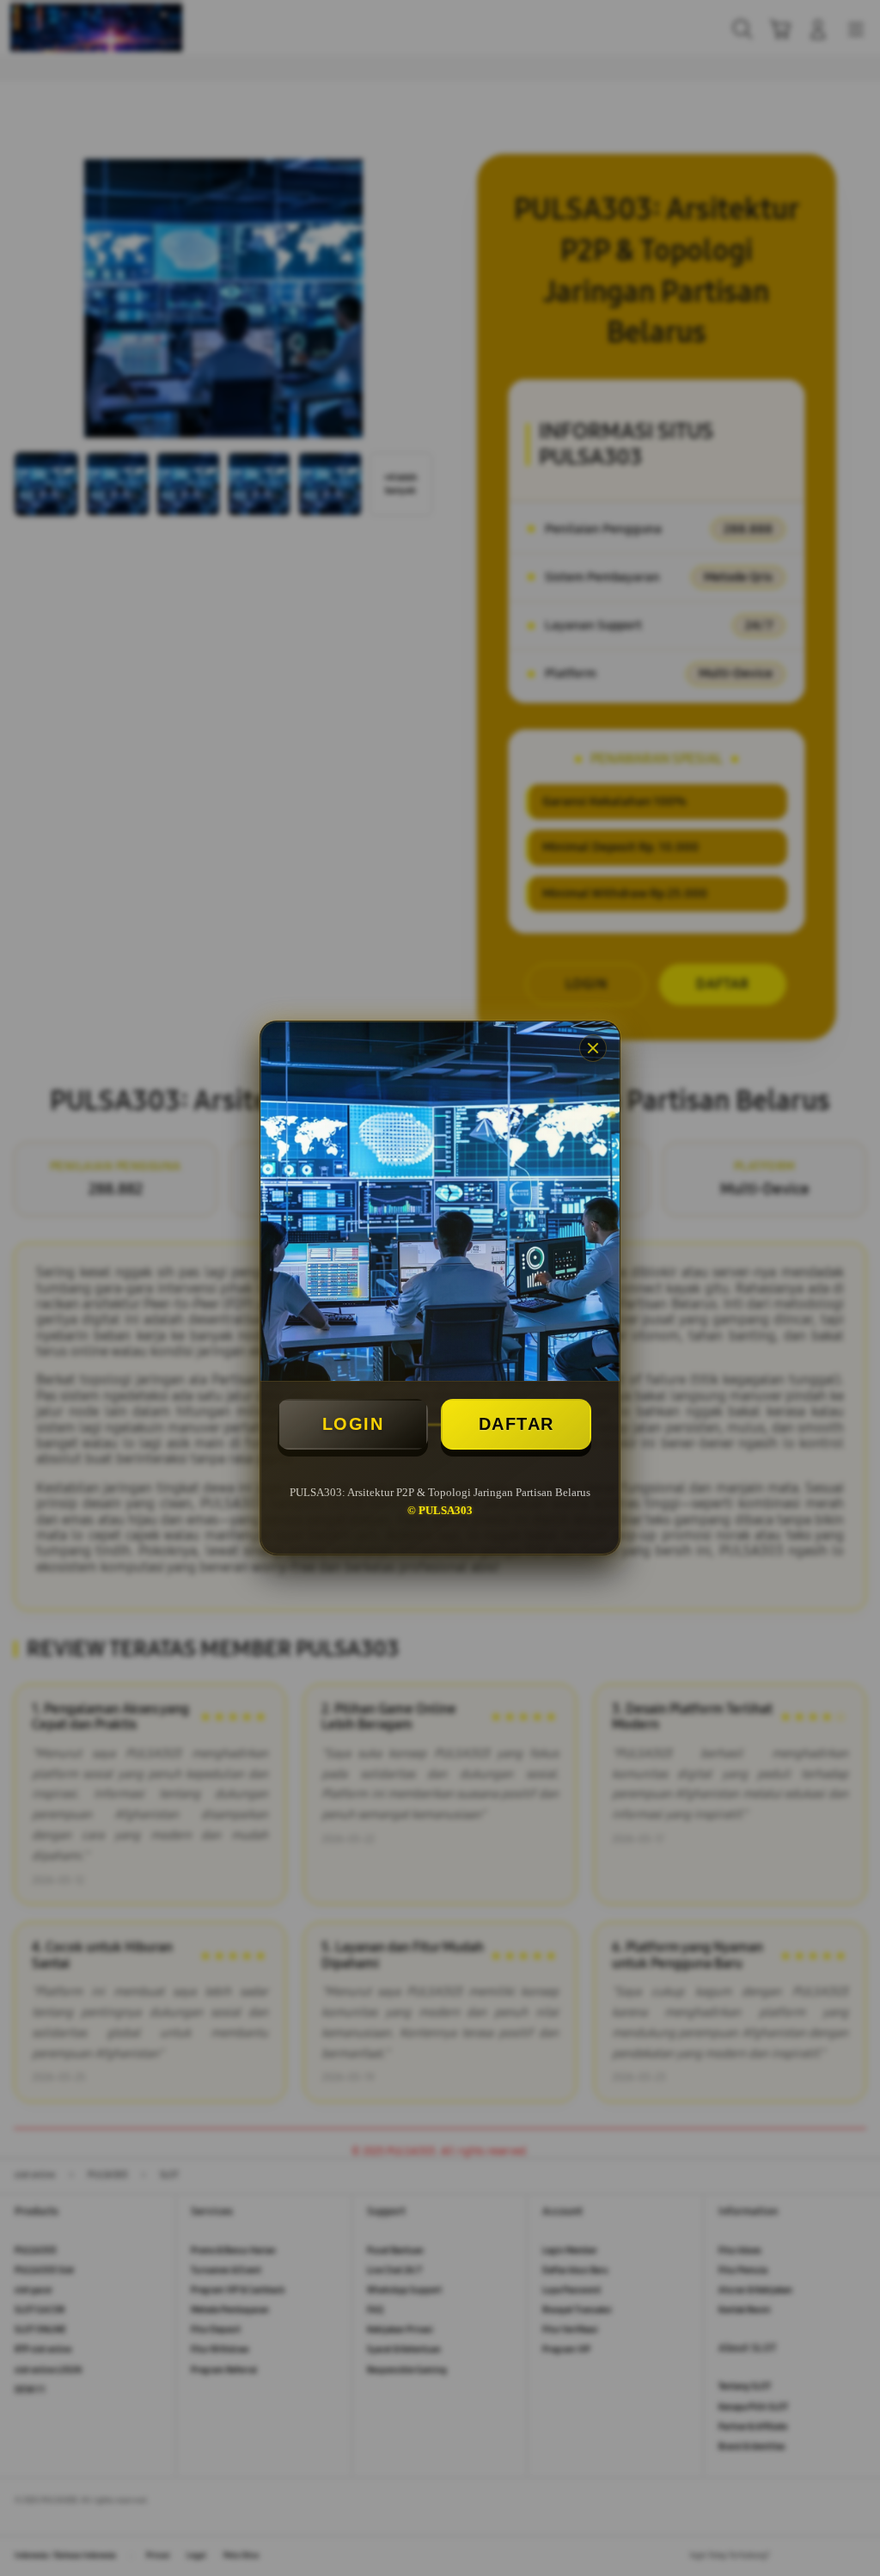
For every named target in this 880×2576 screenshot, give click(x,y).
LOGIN (353, 1424)
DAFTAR (516, 1424)
